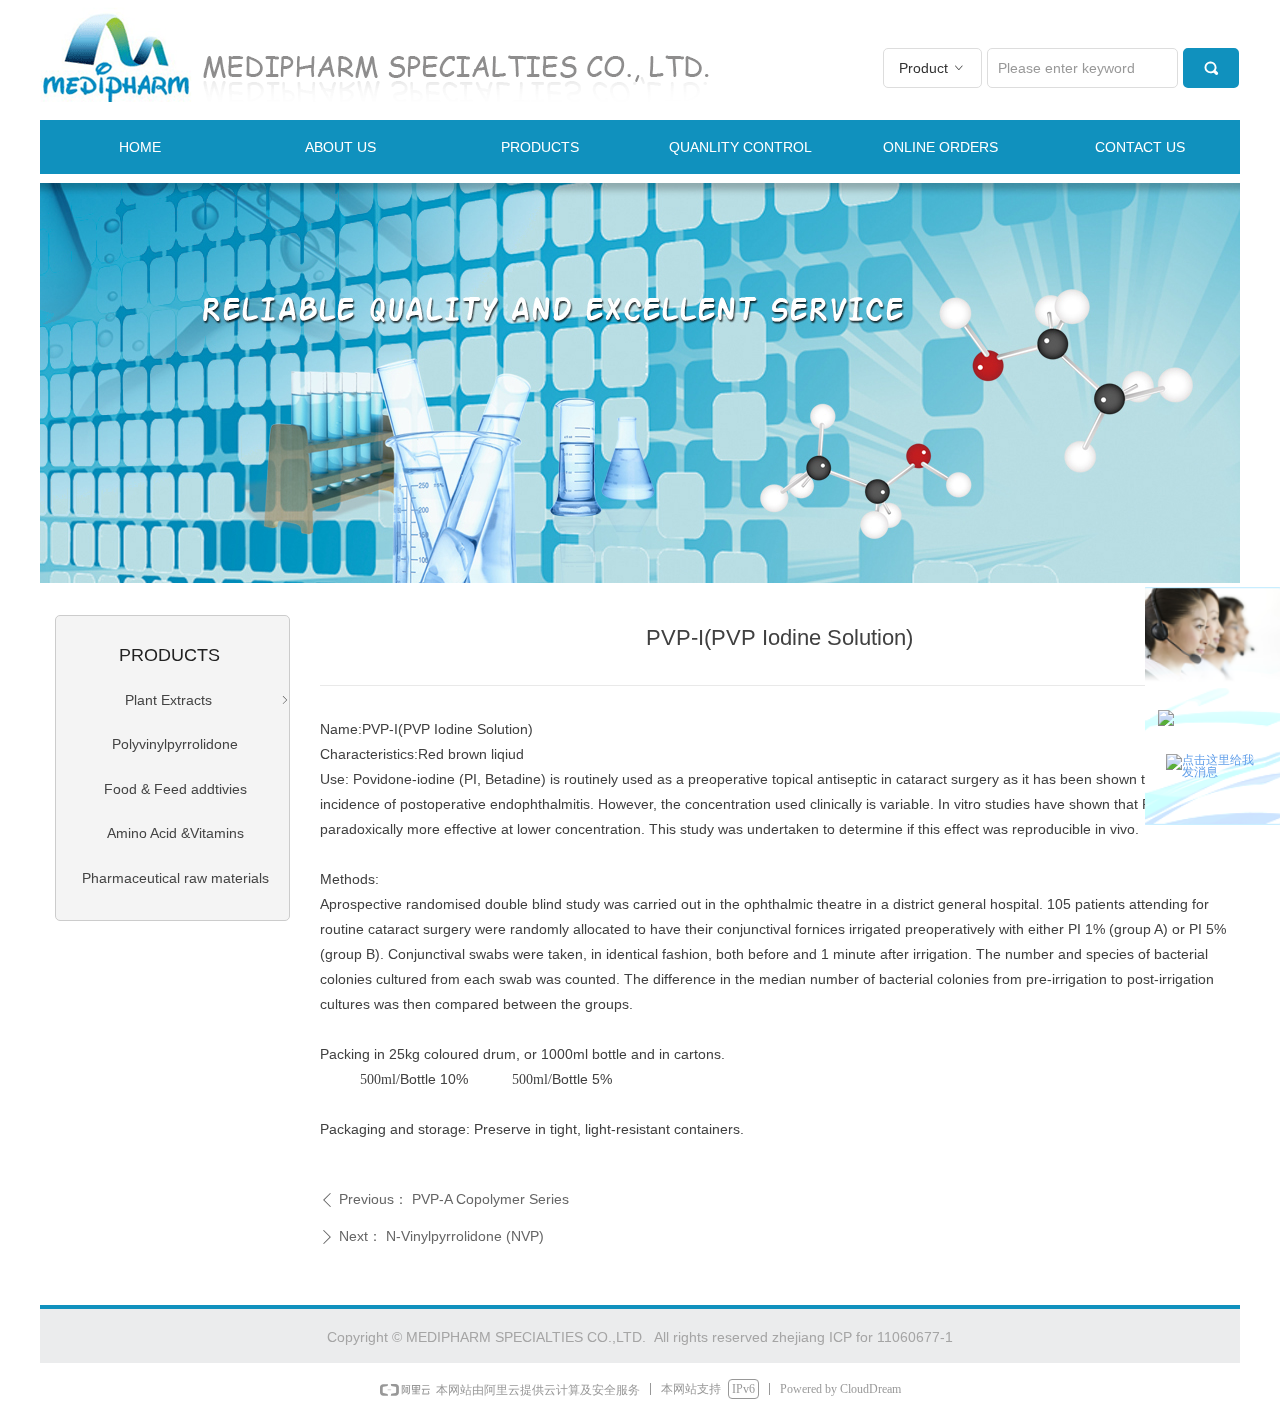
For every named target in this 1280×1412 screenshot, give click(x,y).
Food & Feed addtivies (175, 789)
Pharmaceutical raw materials (175, 878)
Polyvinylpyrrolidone (175, 744)
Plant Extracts (209, 700)
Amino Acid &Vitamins (175, 833)
